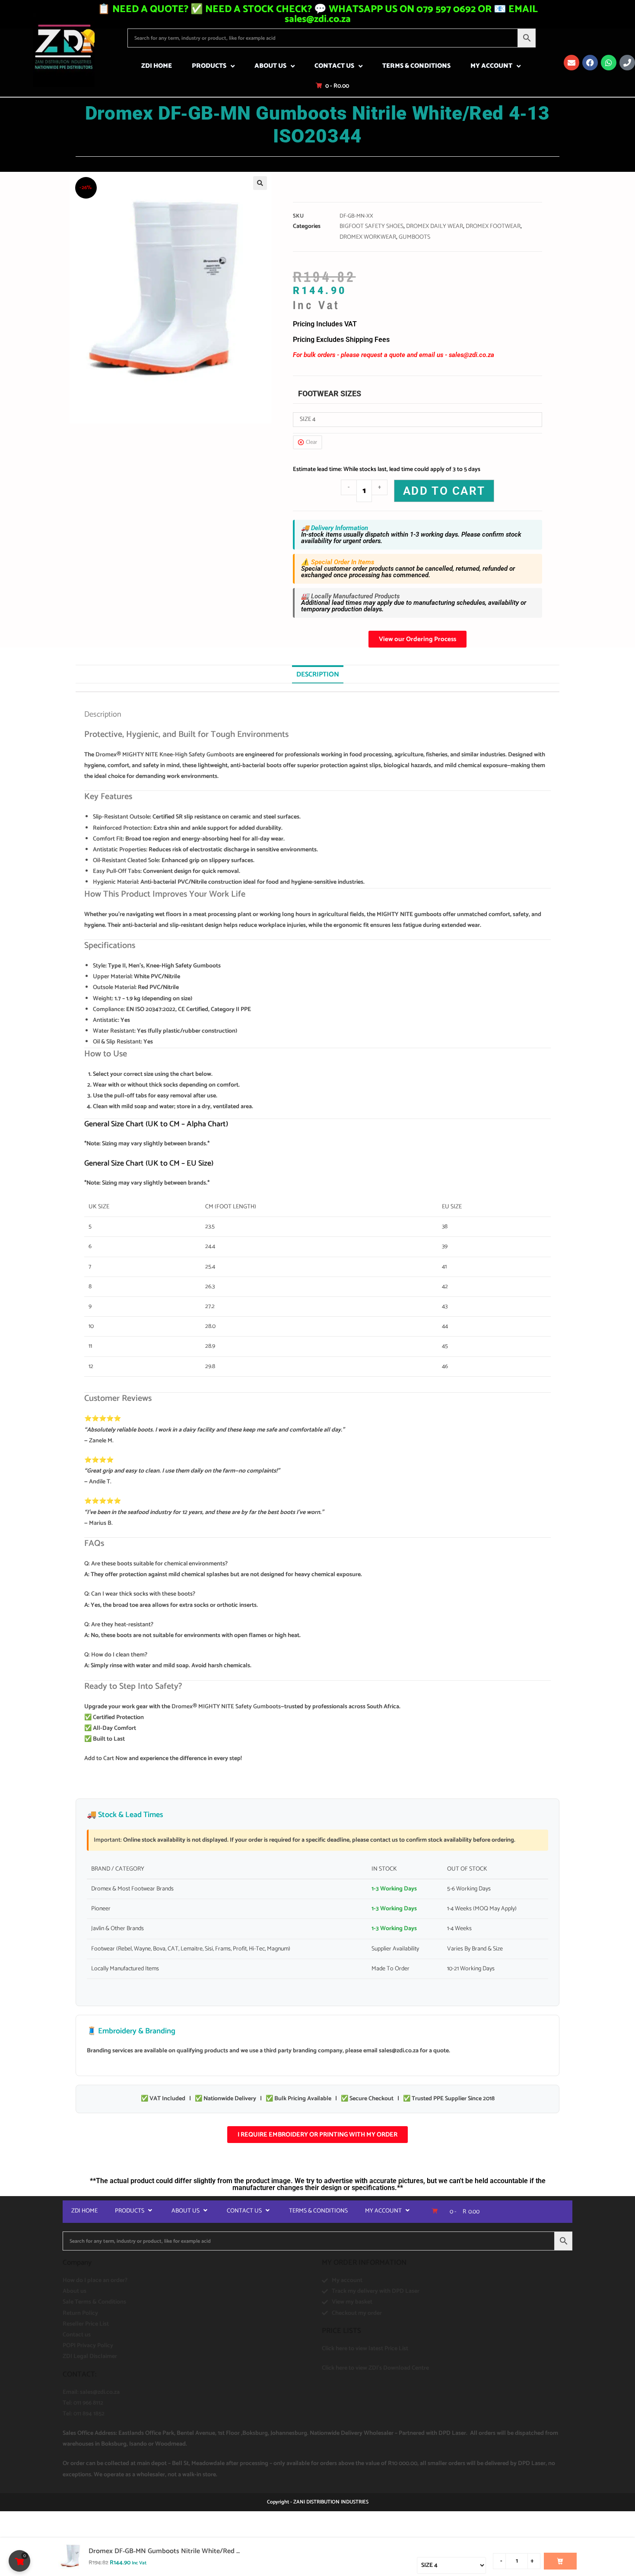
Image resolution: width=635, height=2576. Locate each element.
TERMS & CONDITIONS (416, 66)
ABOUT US (270, 66)
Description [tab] (318, 675)
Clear (311, 442)
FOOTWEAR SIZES (330, 394)
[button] (260, 183)
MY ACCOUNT (491, 66)
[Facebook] (590, 63)
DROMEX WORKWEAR (368, 237)
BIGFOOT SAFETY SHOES (371, 226)
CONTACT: (79, 2374)
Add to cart (444, 491)
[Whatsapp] (609, 63)
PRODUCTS (209, 66)
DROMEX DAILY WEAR (435, 226)
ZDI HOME (157, 66)
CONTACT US (334, 66)
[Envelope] (571, 63)
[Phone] (627, 63)
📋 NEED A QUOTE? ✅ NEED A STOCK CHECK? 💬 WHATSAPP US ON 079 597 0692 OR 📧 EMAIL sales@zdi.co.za (318, 14)
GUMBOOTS (414, 237)
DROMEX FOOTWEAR (493, 226)
